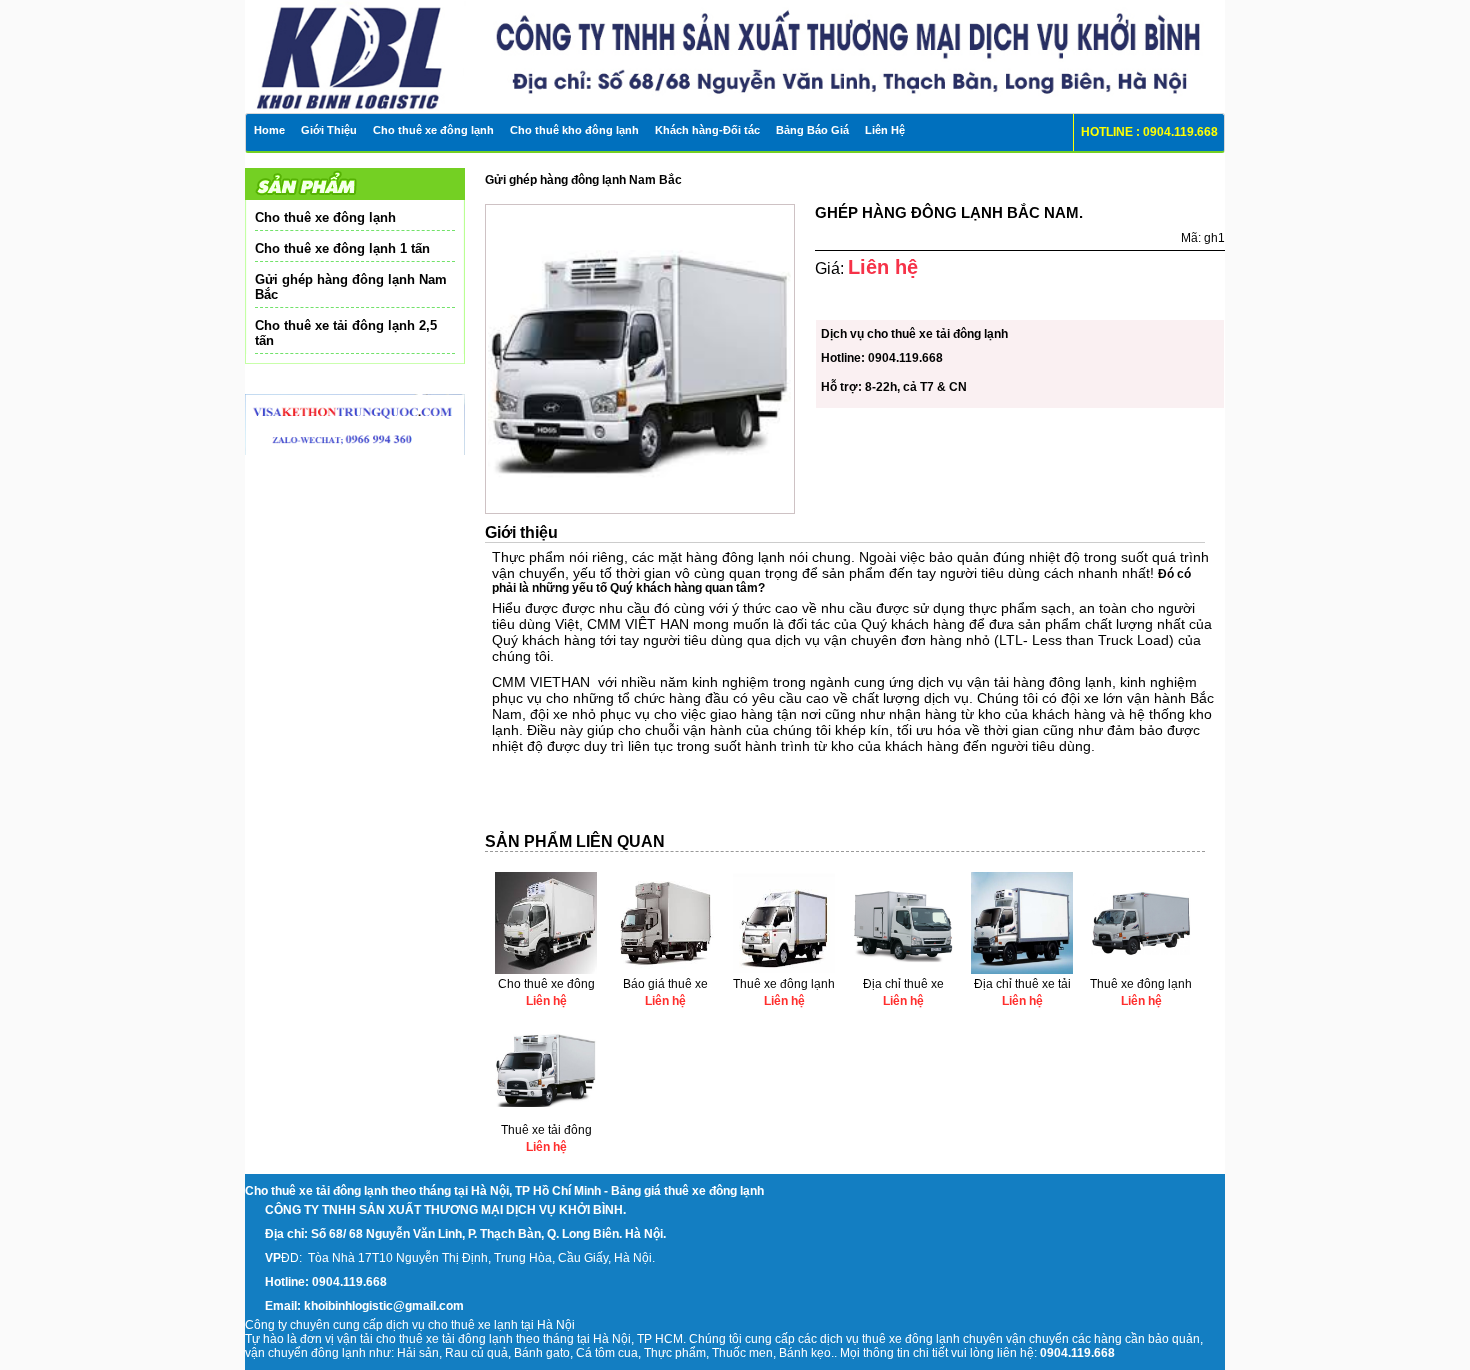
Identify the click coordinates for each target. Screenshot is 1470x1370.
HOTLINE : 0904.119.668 (1149, 132)
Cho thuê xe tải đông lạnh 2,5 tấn (346, 333)
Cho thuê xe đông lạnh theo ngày (546, 985)
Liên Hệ (885, 130)
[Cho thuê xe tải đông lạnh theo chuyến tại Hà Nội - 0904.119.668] (377, 45)
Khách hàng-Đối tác (707, 130)
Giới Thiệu (329, 130)
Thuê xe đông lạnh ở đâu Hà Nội (784, 985)
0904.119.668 (905, 358)
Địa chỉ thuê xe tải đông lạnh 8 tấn (1022, 985)
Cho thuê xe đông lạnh (433, 130)
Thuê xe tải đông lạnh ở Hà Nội (546, 1131)
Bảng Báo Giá (812, 130)
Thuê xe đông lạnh (1141, 984)
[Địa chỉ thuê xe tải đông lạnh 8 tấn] (1022, 970)
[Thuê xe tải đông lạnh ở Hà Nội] (546, 1116)
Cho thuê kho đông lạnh (574, 130)
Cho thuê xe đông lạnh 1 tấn (342, 248)
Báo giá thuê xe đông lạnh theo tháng (665, 985)
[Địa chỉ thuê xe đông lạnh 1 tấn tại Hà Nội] (903, 970)
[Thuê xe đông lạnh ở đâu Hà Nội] (784, 970)
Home (269, 130)
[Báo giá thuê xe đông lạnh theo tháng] (665, 970)
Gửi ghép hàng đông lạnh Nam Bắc (351, 287)
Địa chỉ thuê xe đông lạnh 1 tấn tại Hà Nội (903, 985)
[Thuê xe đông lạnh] (1141, 970)
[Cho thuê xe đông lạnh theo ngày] (546, 970)
